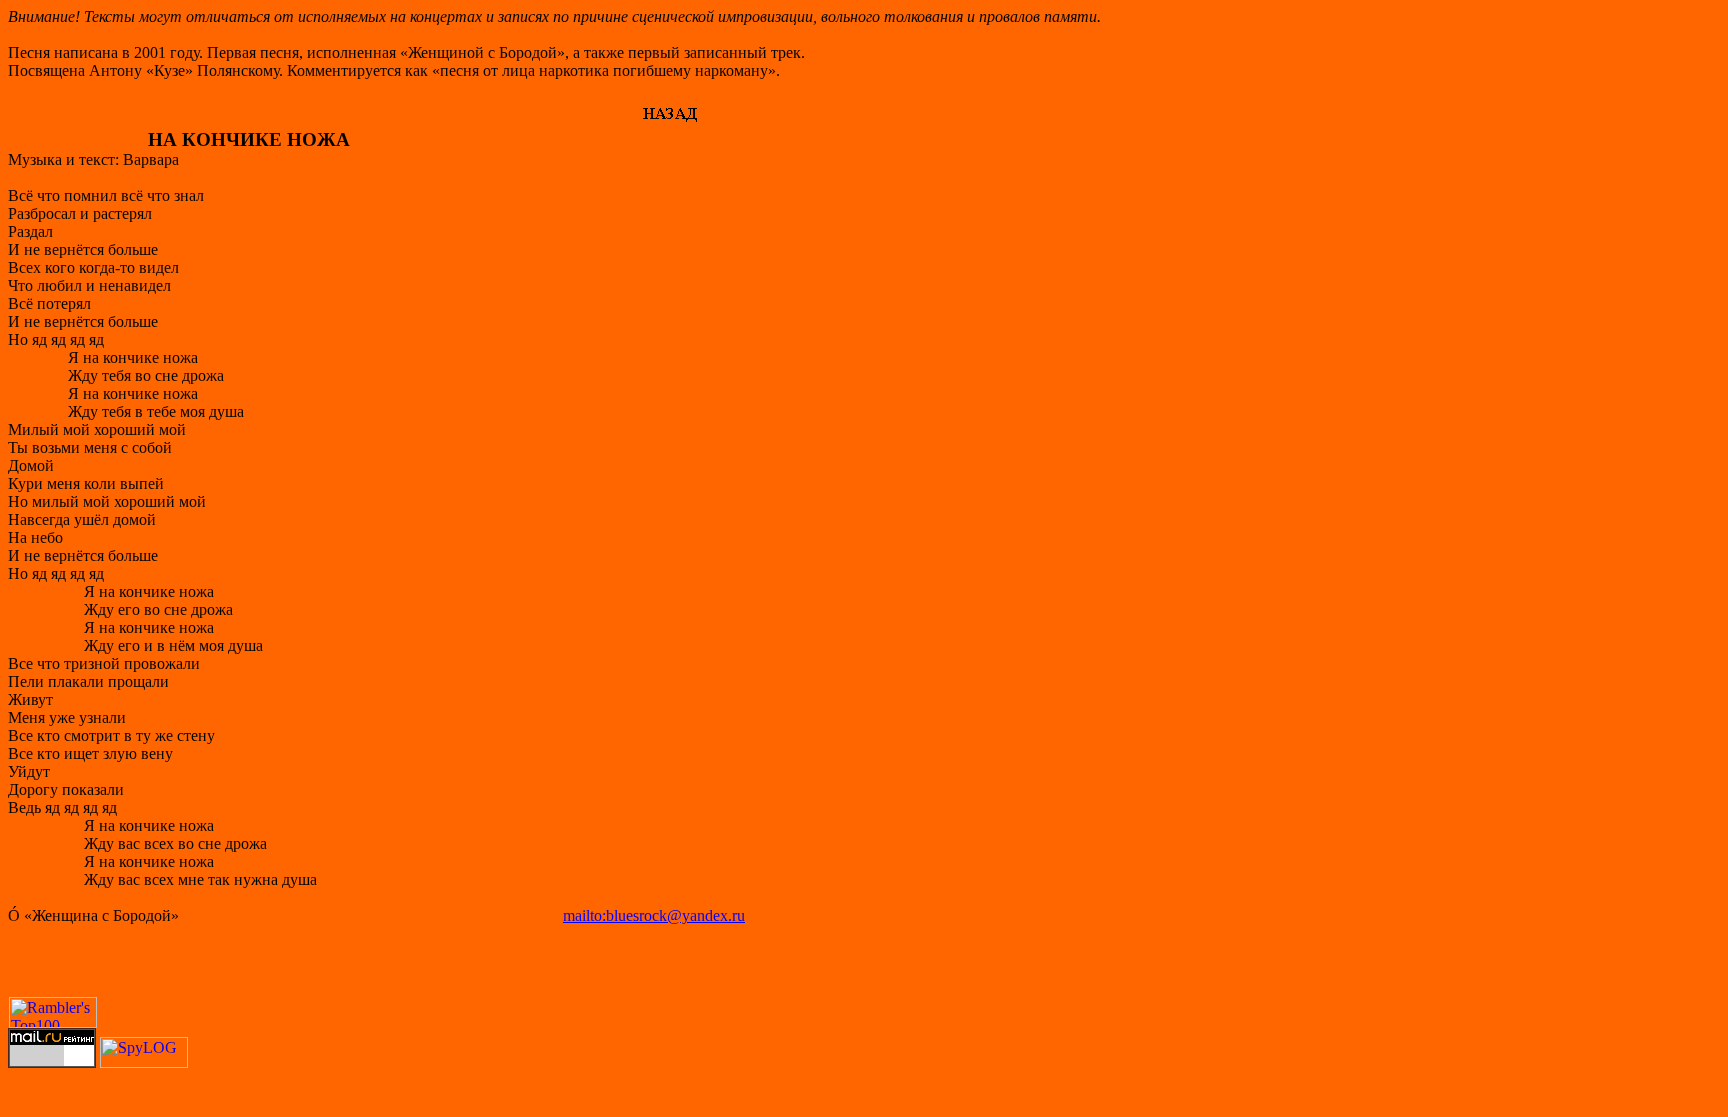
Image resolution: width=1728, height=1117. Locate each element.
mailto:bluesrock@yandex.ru (654, 915)
